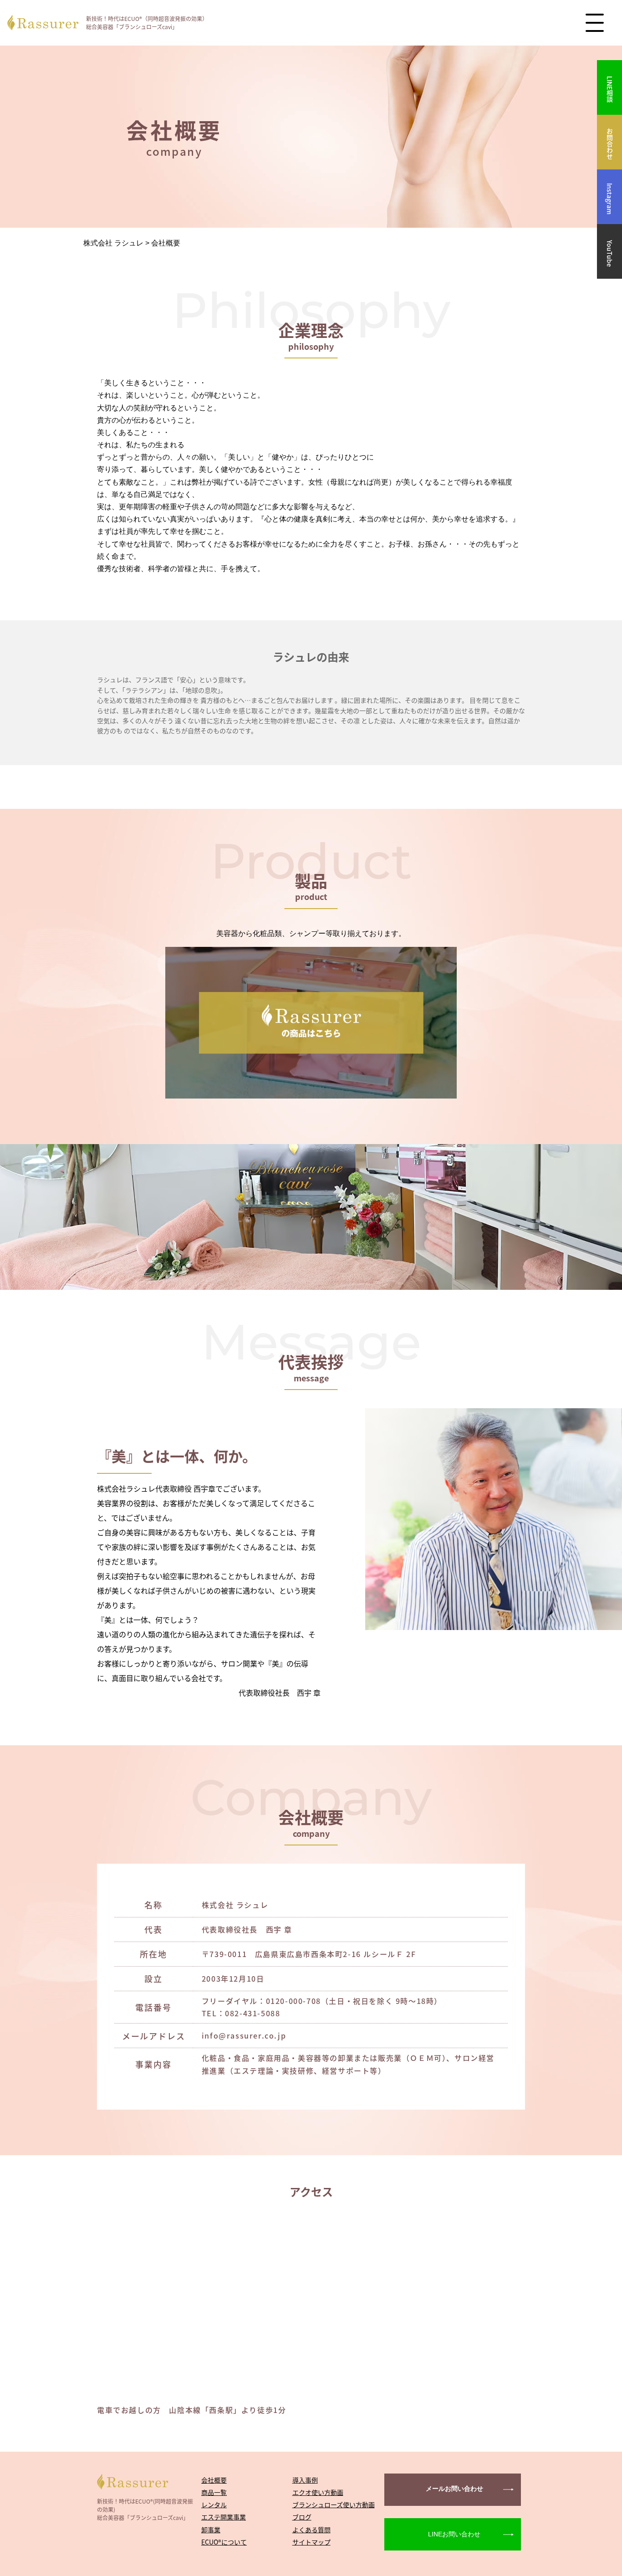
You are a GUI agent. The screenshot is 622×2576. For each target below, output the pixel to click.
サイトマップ (311, 2542)
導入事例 (305, 2480)
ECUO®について (224, 2542)
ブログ (302, 2517)
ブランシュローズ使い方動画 (334, 2504)
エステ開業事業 (224, 2517)
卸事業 (211, 2530)
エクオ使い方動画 (318, 2492)
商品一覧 (214, 2492)
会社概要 (214, 2480)
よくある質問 (311, 2530)
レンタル (214, 2504)
